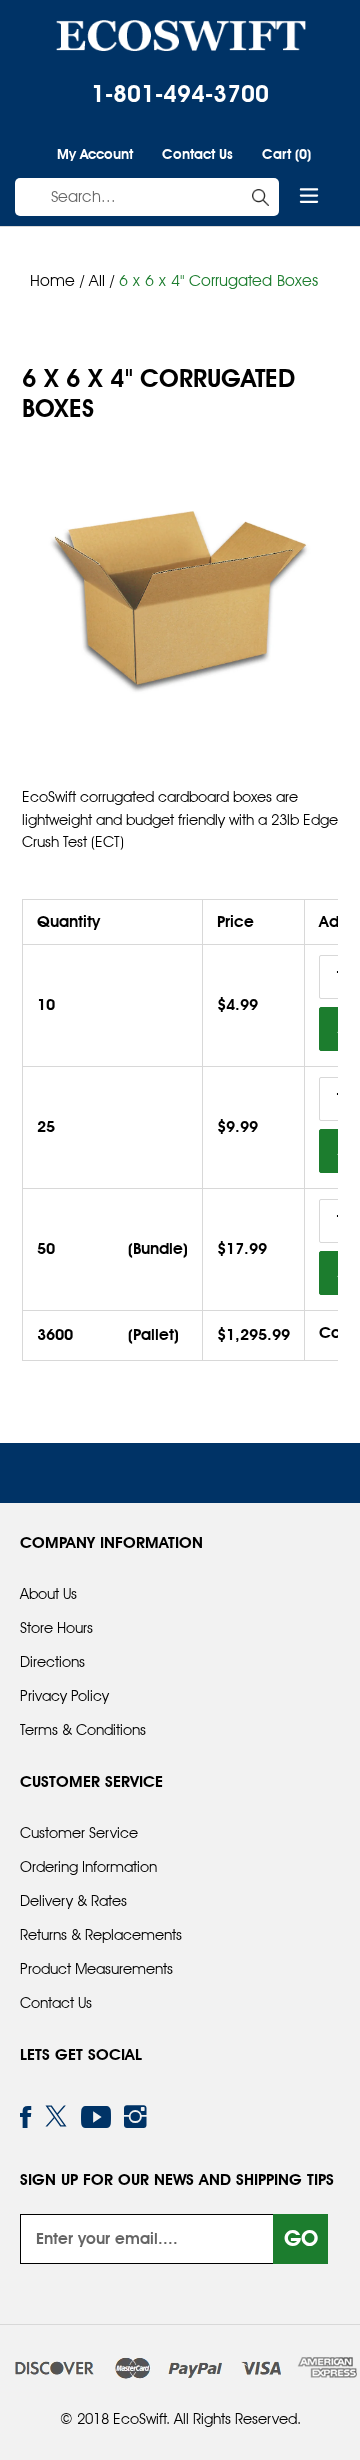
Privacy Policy (64, 1696)
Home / (57, 280)
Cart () (286, 152)
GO (301, 2238)
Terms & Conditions (83, 1730)
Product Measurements (96, 1969)
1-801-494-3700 (180, 93)
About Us (48, 1594)
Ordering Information (88, 1867)
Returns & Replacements (101, 1935)
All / (104, 280)
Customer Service (79, 1833)
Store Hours (56, 1628)
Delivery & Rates (73, 1901)
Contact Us (197, 154)
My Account (95, 154)
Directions (52, 1662)
